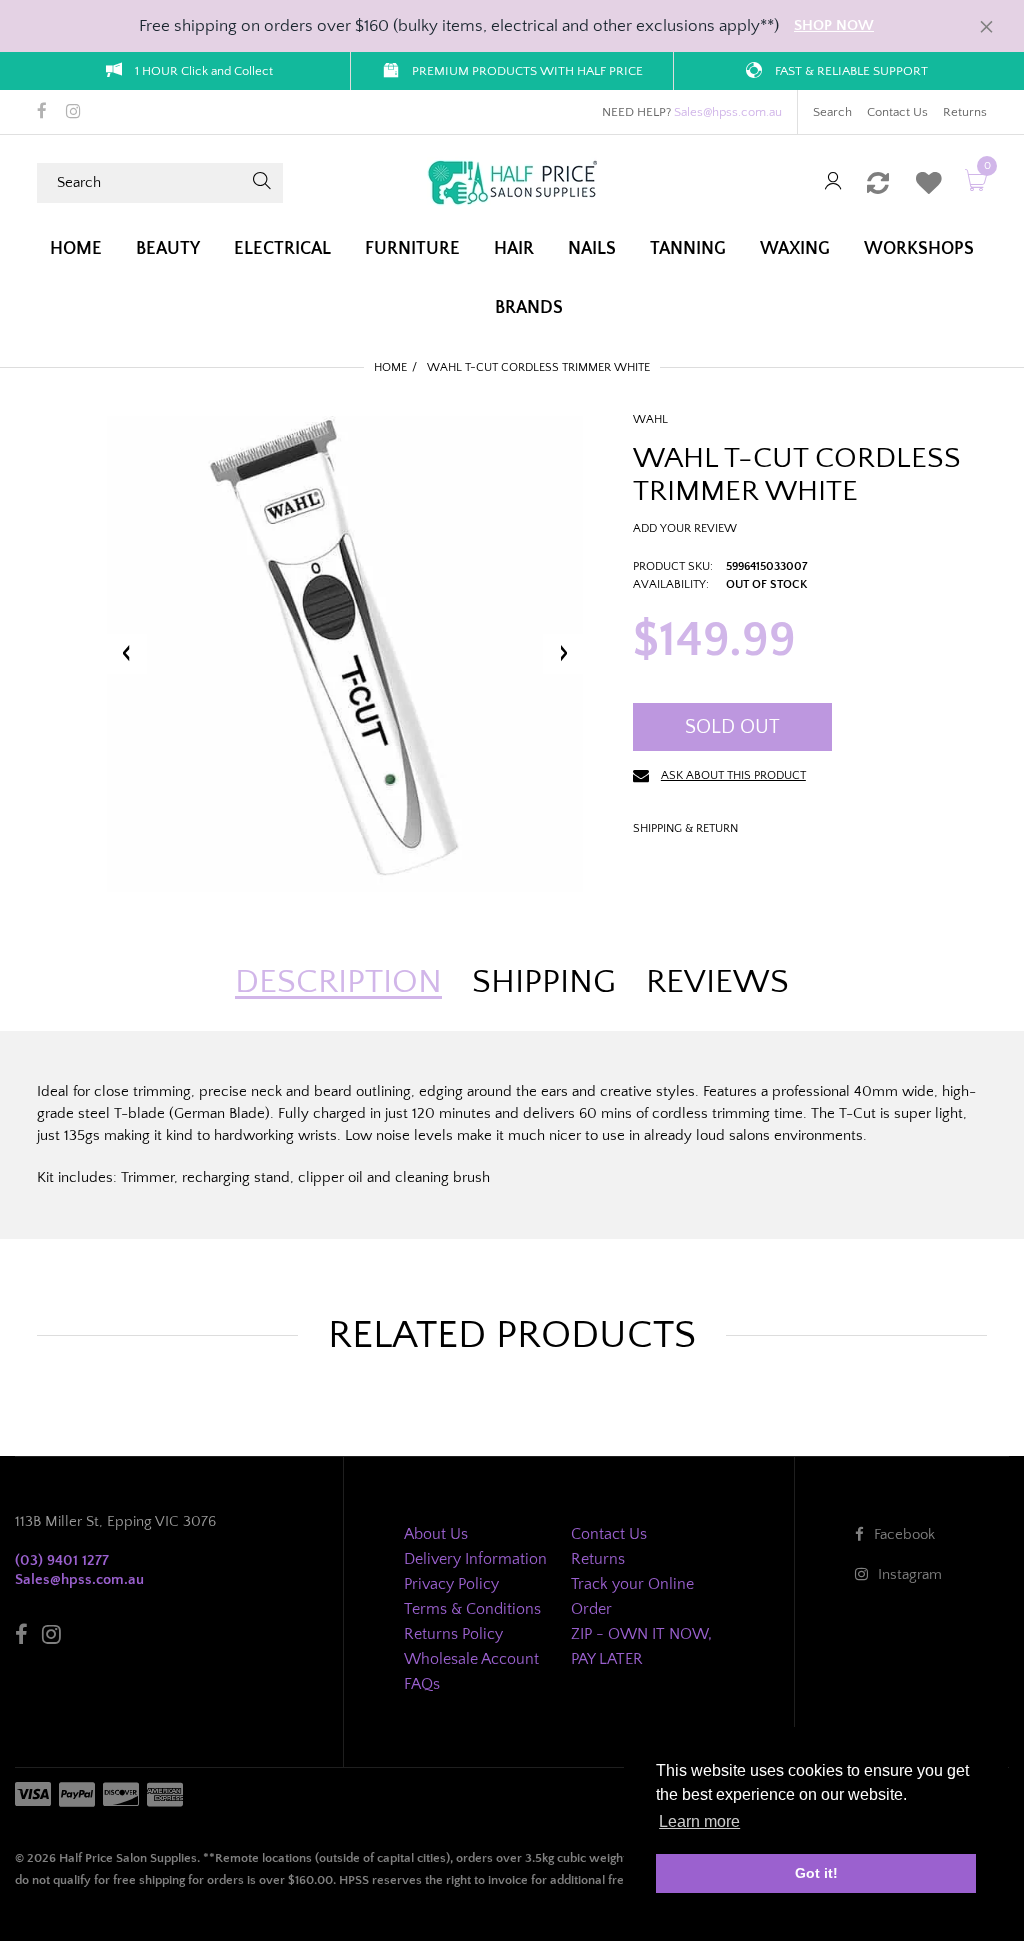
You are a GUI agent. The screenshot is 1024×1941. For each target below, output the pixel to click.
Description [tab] (338, 982)
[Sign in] (833, 182)
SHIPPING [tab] (544, 982)
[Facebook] (42, 113)
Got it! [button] (816, 1873)
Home (390, 367)
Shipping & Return (685, 828)
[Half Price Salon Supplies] (512, 181)
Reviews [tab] (717, 982)
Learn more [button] (699, 1821)
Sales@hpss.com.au (728, 112)
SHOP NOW (834, 25)
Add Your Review (685, 528)
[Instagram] (73, 113)
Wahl (650, 419)
